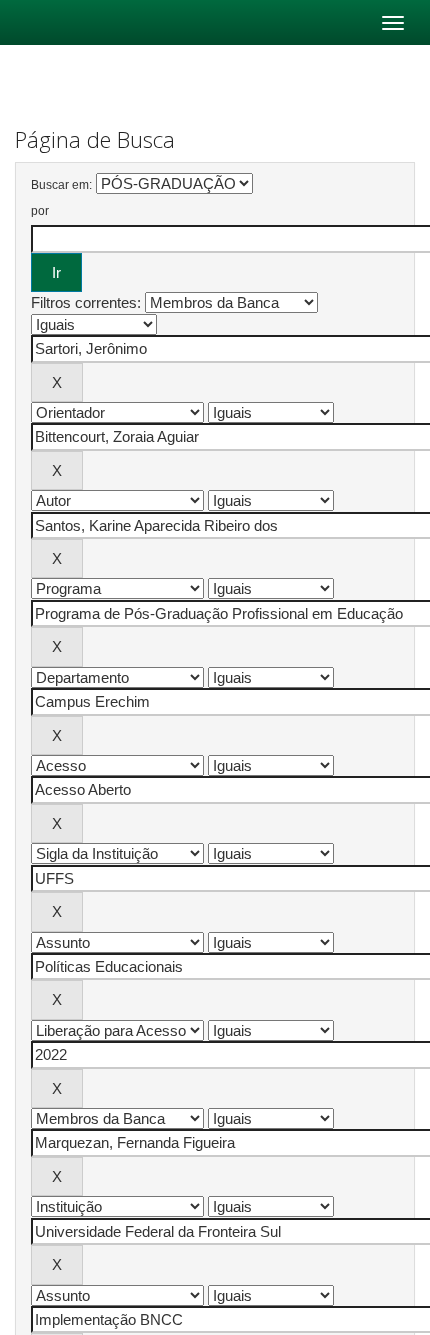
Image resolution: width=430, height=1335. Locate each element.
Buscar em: (61, 185)
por (40, 211)
